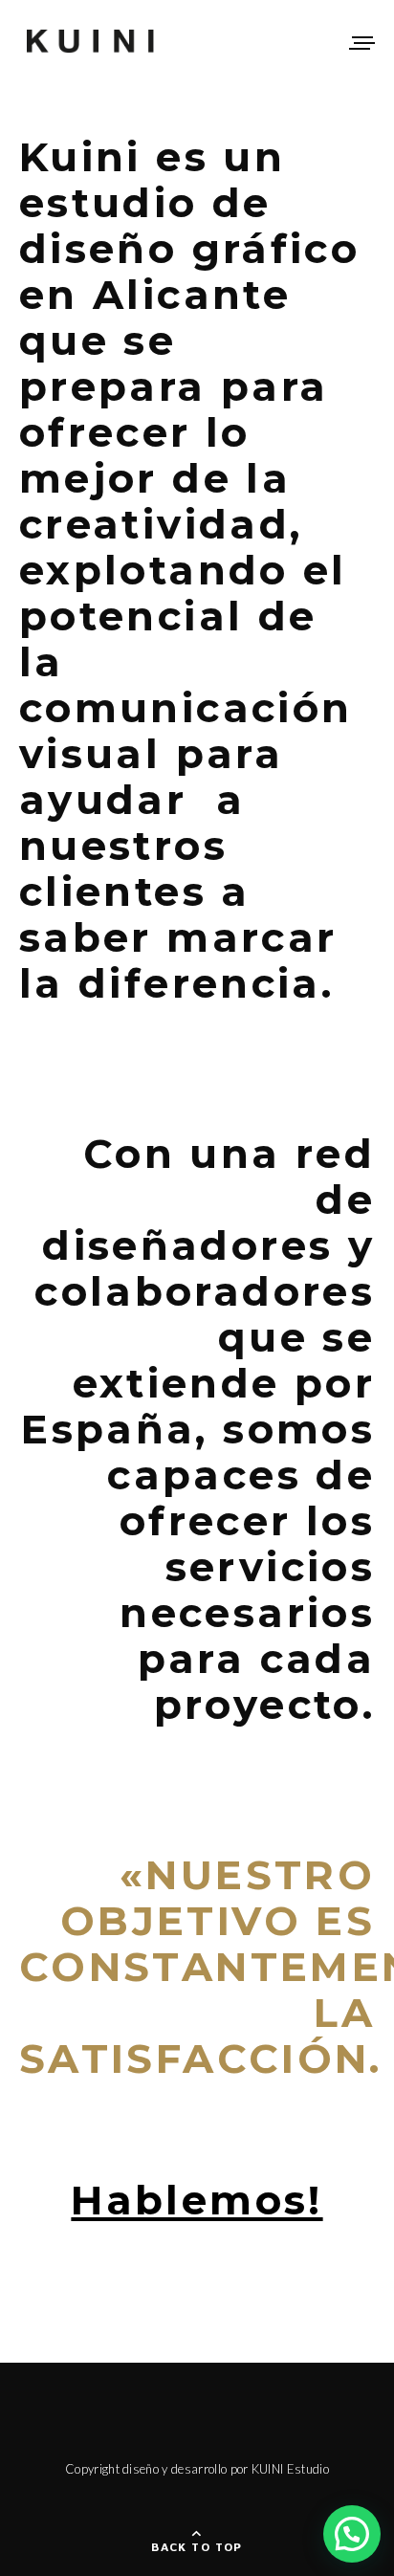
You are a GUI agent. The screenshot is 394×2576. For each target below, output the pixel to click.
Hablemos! (197, 2200)
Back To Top (197, 2547)
